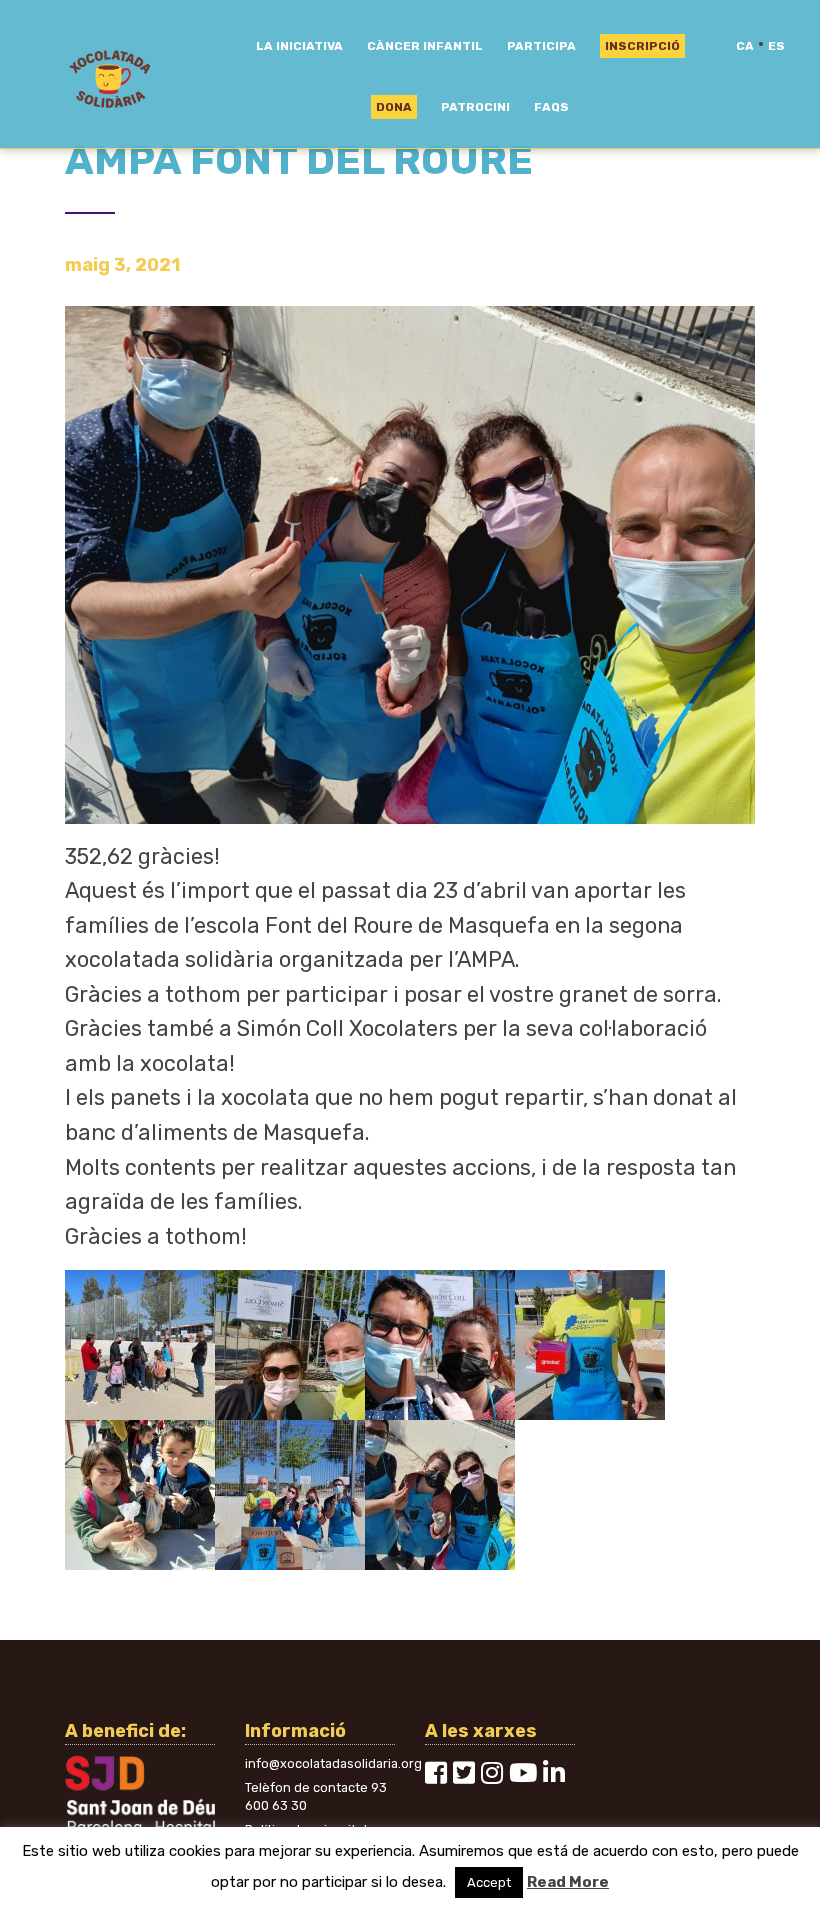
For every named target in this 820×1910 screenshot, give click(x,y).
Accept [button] (489, 1882)
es (776, 46)
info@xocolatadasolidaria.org (333, 1763)
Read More (568, 1882)
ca (745, 46)
